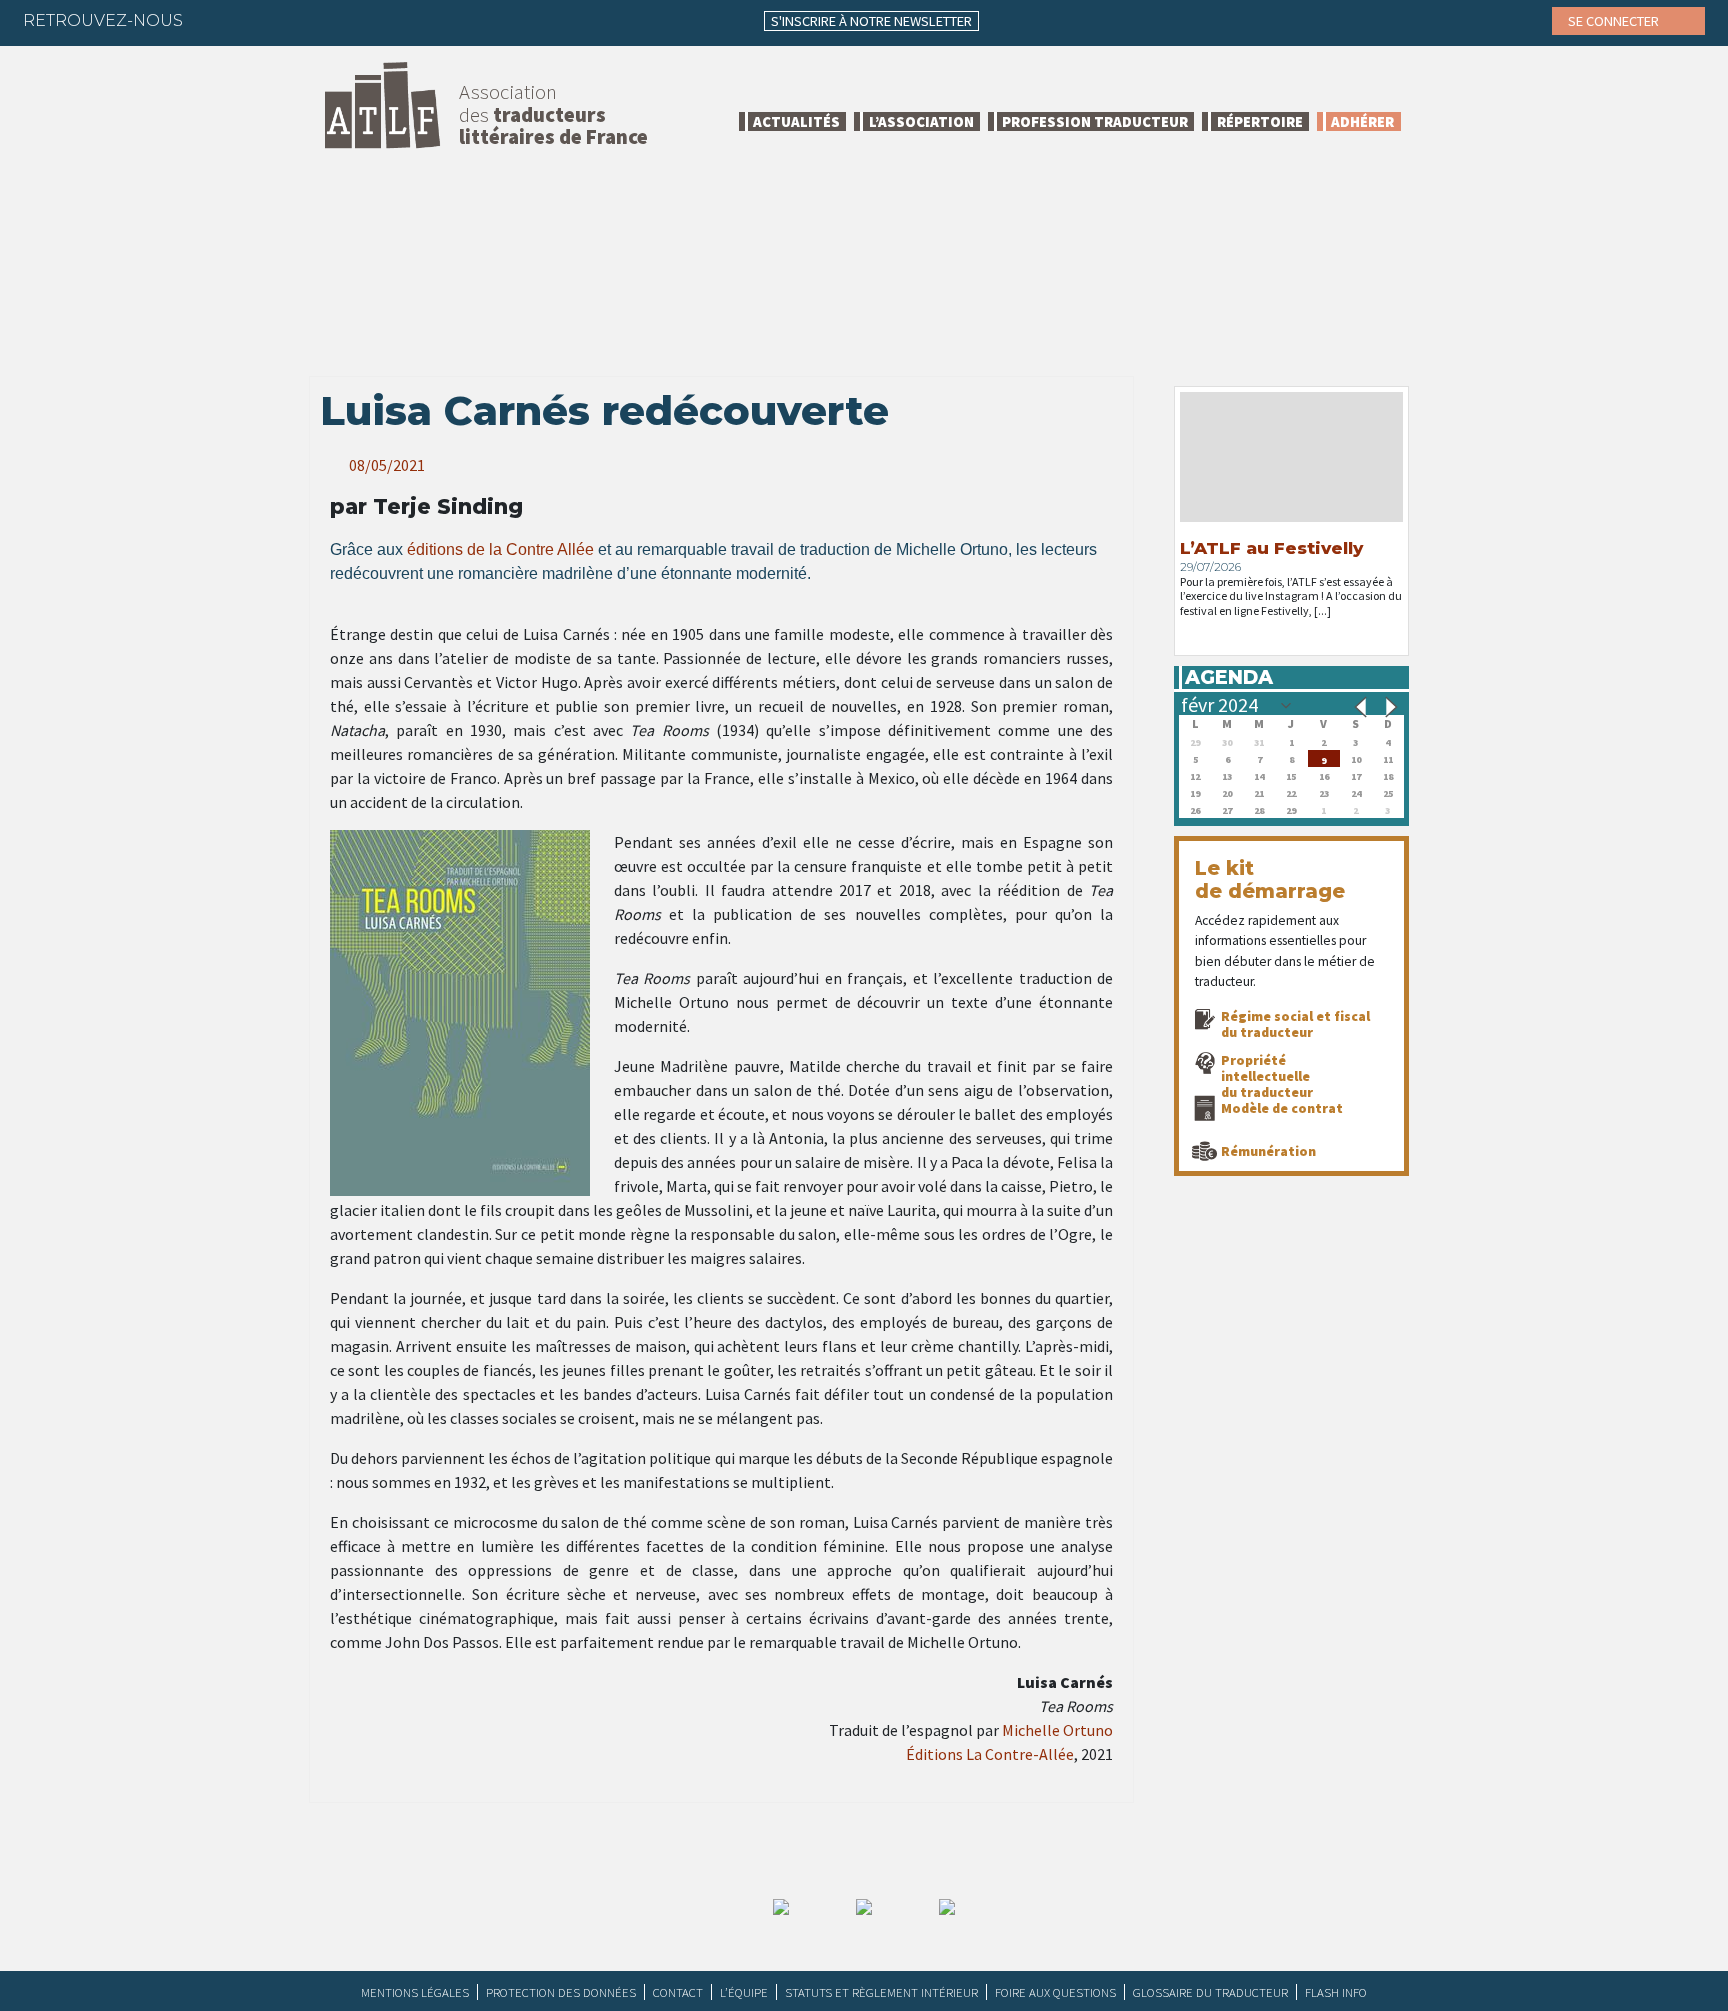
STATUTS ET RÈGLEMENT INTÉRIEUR (881, 1992)
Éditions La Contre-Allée (990, 1754)
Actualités (796, 121)
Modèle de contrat (1282, 1108)
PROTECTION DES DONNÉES (561, 1992)
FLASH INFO (1336, 1992)
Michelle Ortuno (1057, 1730)
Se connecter (1615, 21)
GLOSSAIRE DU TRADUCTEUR (1210, 1992)
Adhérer (1362, 121)
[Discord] (411, 20)
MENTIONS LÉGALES (415, 1992)
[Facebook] (216, 20)
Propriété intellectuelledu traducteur (1267, 1076)
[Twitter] (255, 20)
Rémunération (1268, 1151)
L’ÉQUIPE (744, 1992)
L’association (921, 121)
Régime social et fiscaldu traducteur (1295, 1024)
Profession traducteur (1095, 121)
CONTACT (678, 1992)
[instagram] (333, 20)
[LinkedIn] (294, 20)
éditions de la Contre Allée (500, 549)
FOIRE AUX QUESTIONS (1055, 1992)
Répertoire (1260, 121)
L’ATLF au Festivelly (1271, 548)
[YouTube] (372, 20)
